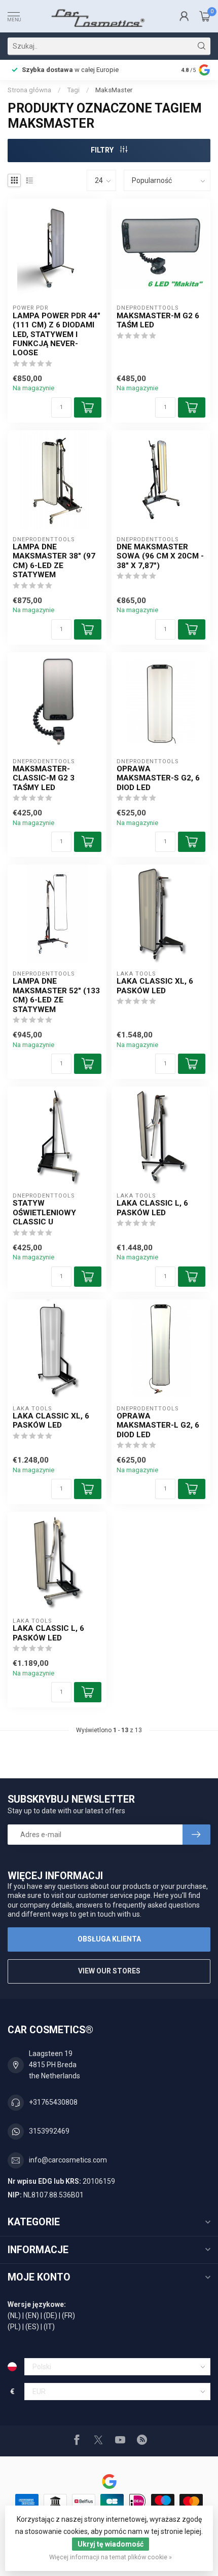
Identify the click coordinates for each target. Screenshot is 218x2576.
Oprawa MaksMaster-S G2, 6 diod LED (158, 778)
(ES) (32, 2327)
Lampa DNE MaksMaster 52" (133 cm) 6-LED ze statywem (56, 995)
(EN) (32, 2316)
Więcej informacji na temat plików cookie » (111, 2557)
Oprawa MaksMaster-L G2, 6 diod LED (158, 1425)
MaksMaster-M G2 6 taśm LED (158, 320)
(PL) (14, 2327)
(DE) (50, 2316)
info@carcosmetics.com (68, 2160)
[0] (205, 16)
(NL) (14, 2316)
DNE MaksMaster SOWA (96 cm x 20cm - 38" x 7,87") (160, 556)
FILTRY (103, 150)
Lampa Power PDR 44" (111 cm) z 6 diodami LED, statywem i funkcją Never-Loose (57, 334)
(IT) (49, 2327)
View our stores (109, 1971)
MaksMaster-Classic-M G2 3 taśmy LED (44, 778)
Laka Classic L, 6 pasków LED (152, 1208)
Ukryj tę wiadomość (111, 2544)
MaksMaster (114, 90)
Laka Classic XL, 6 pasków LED (155, 986)
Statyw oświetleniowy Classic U (44, 1212)
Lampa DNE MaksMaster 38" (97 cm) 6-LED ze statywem (54, 561)
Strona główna (29, 90)
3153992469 (49, 2131)
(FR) (68, 2316)
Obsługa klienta (109, 1939)
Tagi (73, 90)
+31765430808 (53, 2102)
